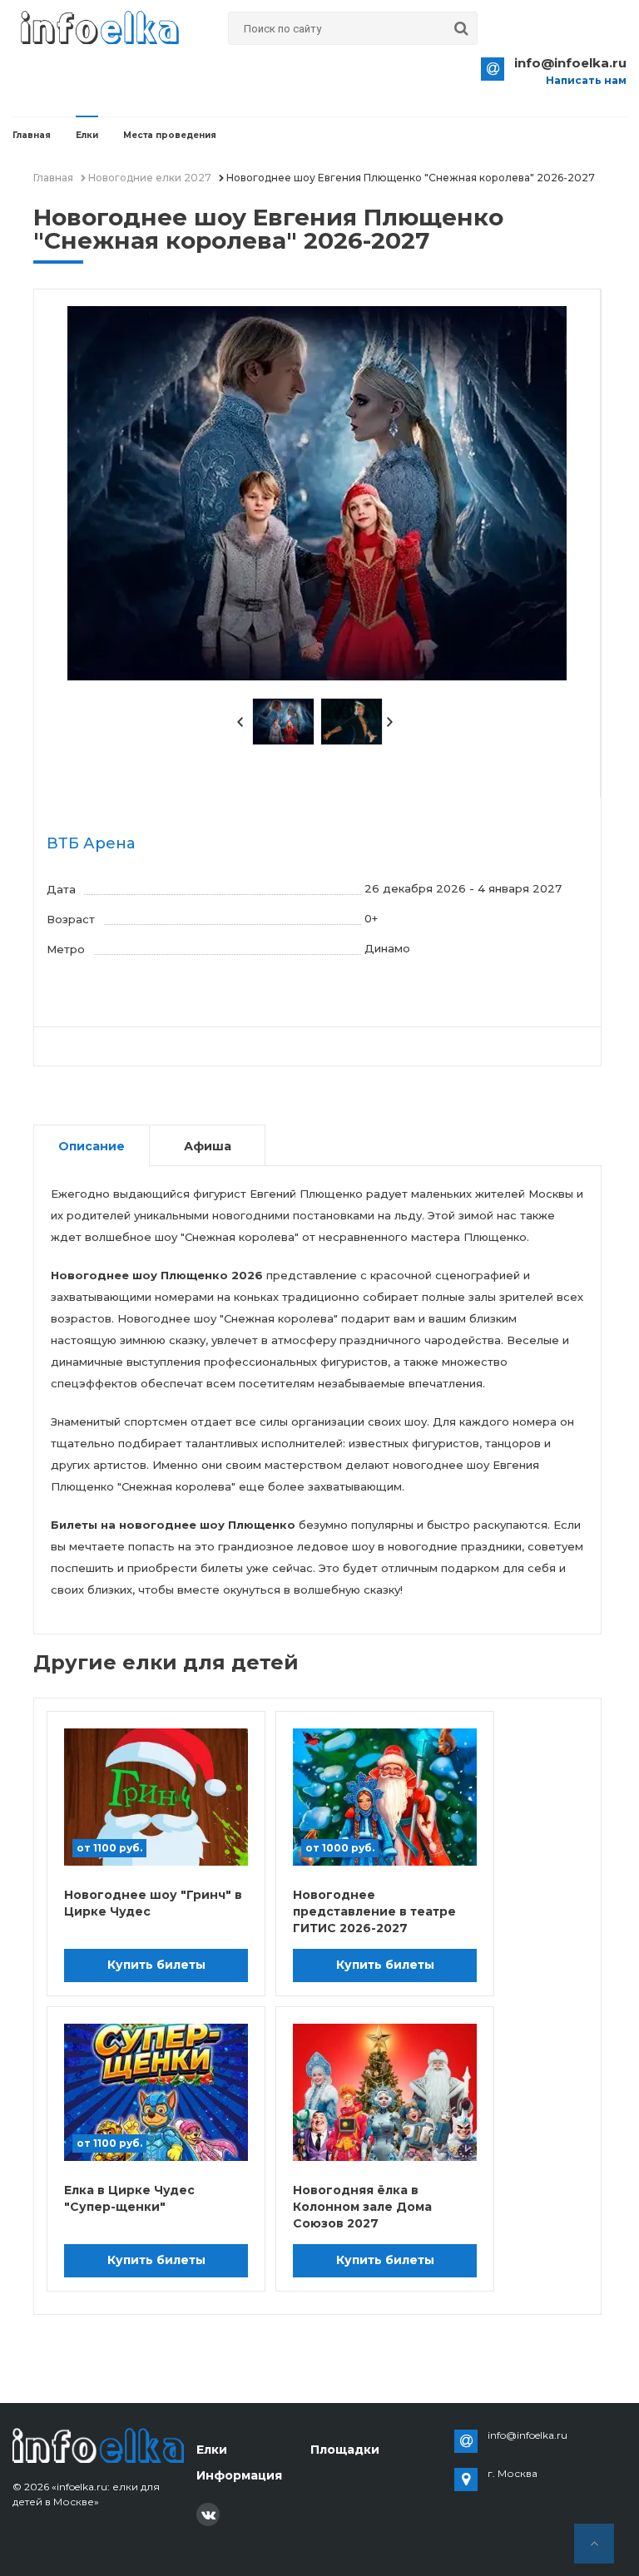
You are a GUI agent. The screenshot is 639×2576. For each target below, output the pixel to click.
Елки (87, 135)
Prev (240, 722)
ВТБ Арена (91, 843)
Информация (239, 2475)
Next (390, 722)
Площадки (345, 2450)
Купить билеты (156, 1965)
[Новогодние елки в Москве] (98, 2444)
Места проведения (170, 135)
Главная (32, 135)
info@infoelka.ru (570, 63)
